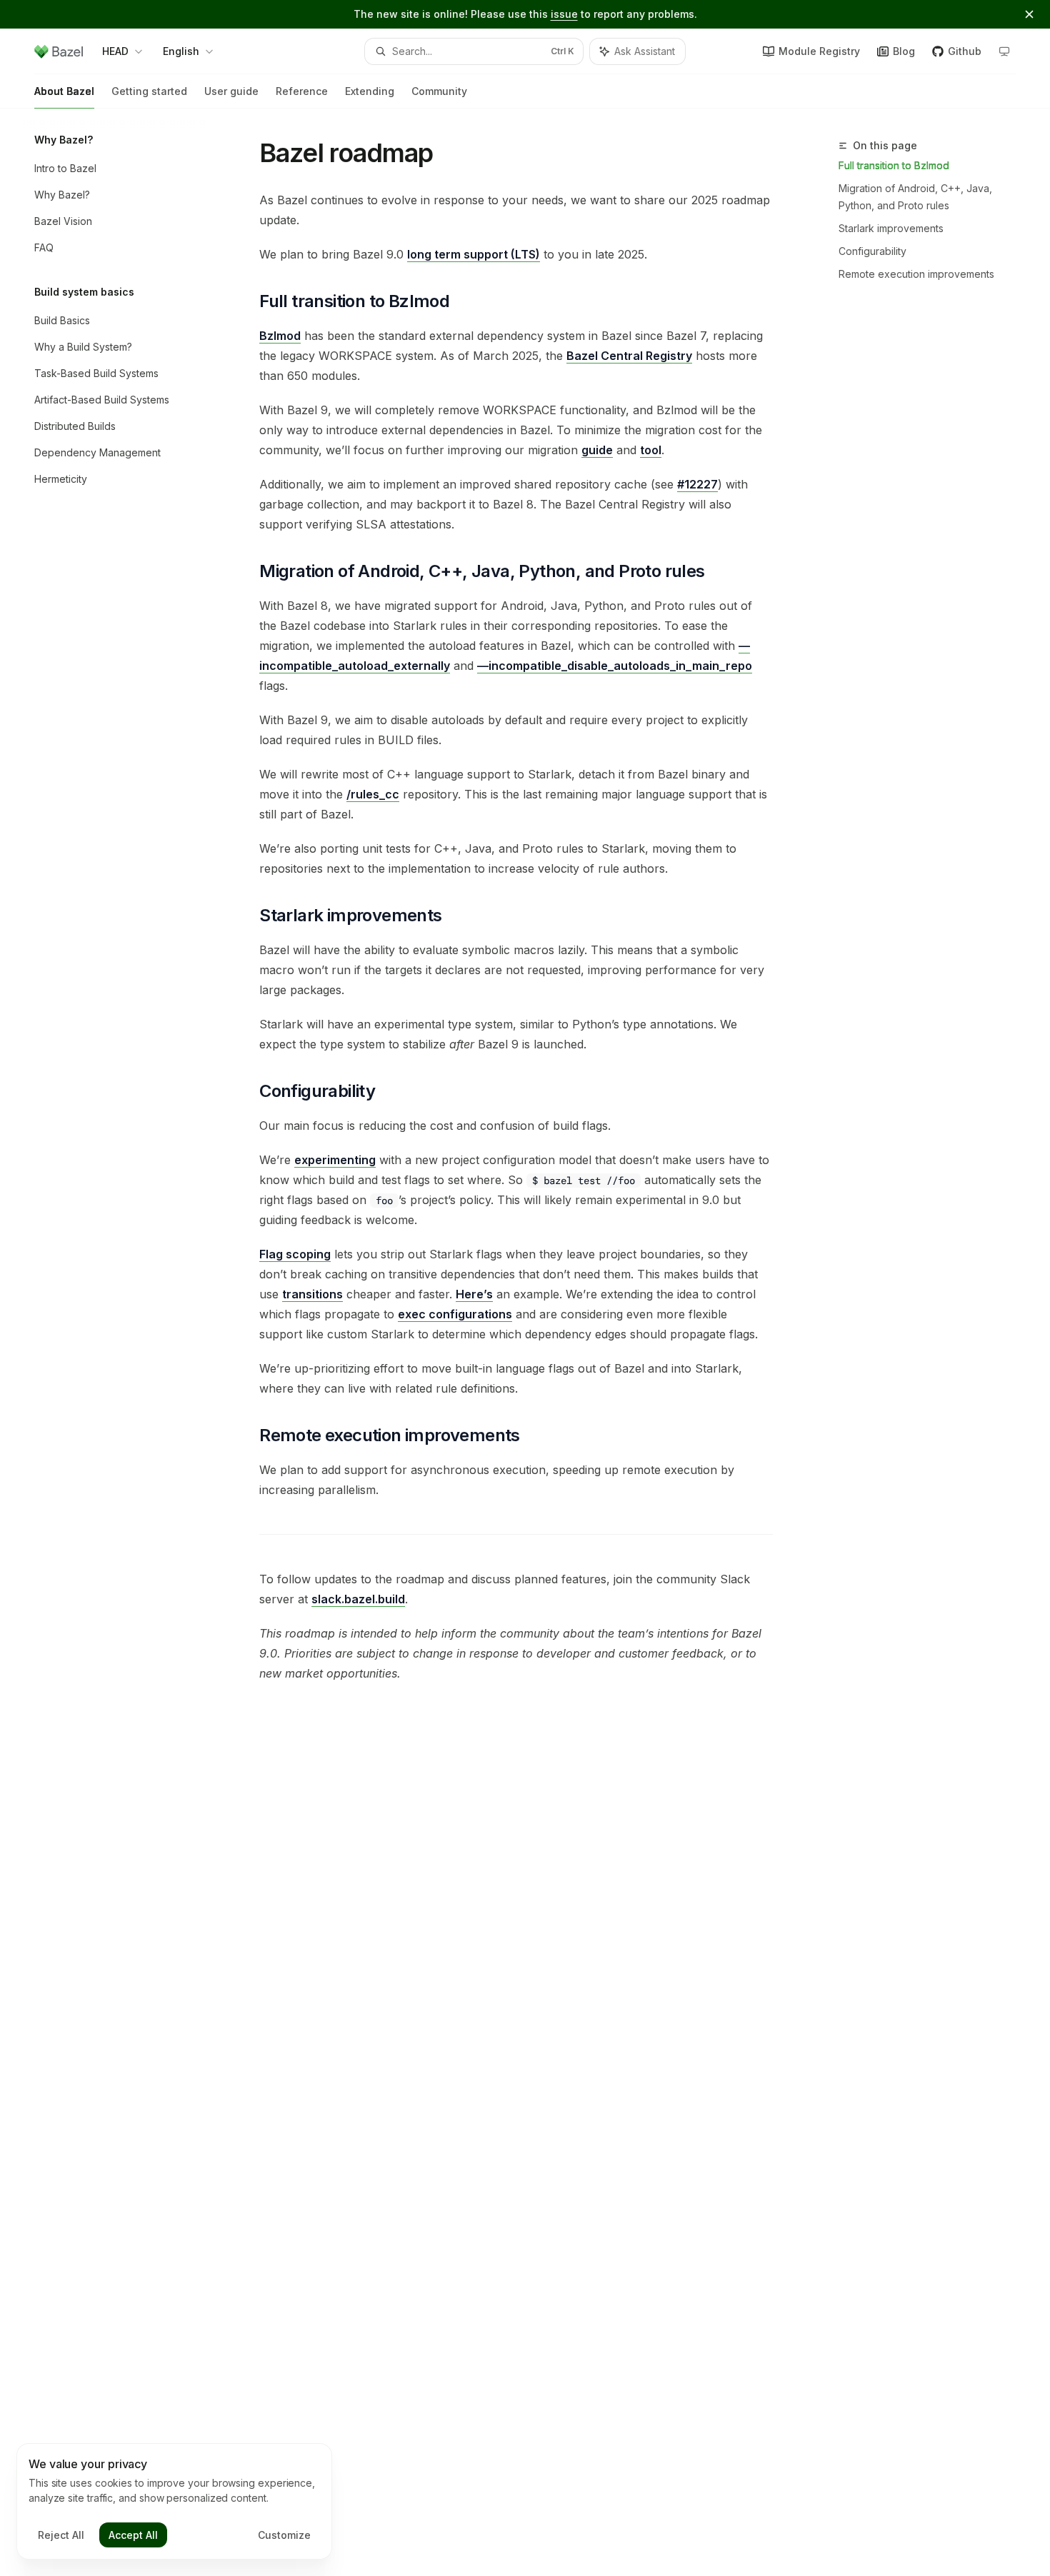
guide (597, 450)
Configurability (872, 251)
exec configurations (455, 1314)
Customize (284, 2535)
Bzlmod (280, 336)
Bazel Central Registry (629, 356)
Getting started (149, 91)
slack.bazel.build (358, 1599)
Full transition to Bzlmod (894, 165)
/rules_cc (373, 794)
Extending (370, 91)
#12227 (697, 484)
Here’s (474, 1294)
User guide (231, 91)
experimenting (335, 1160)
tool (651, 450)
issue (564, 14)
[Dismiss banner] (1029, 14)
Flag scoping (295, 1254)
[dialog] (174, 2502)
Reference (302, 91)
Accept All (133, 2535)
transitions (312, 1294)
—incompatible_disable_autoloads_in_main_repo (615, 666)
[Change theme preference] (1004, 51)
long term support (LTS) (474, 254)
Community (439, 91)
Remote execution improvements (916, 274)
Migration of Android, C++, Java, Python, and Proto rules (915, 197)
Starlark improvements (891, 228)
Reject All (61, 2535)
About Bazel (64, 91)
